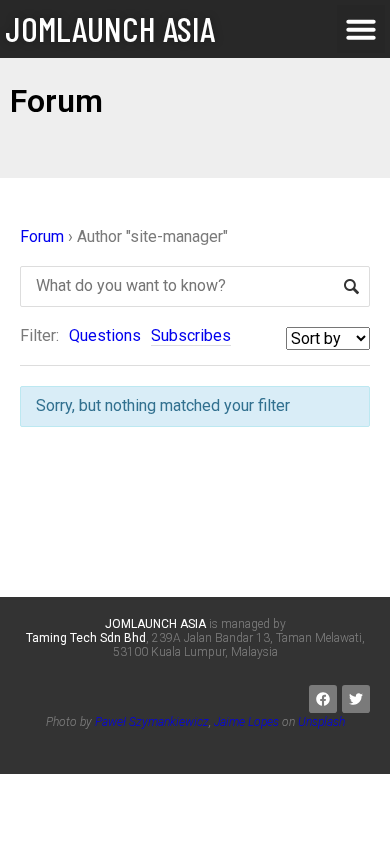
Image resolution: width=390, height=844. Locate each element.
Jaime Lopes (246, 722)
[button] (361, 29)
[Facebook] (323, 699)
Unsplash (321, 722)
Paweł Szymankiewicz (152, 722)
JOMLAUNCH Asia (110, 28)
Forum (42, 236)
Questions (105, 335)
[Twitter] (356, 699)
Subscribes (191, 335)
